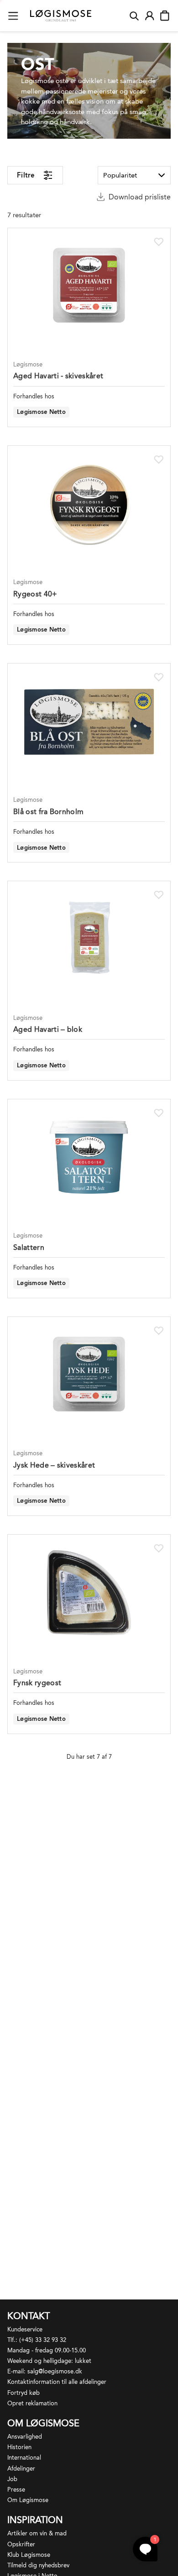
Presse (16, 2490)
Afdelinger (21, 2469)
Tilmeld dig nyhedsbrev (38, 2565)
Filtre (26, 175)
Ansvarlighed (25, 2437)
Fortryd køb (24, 2393)
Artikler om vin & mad (37, 2533)
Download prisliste (140, 197)
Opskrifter (21, 2544)
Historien (19, 2447)
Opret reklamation (32, 2403)
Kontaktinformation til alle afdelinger (57, 2382)
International (24, 2458)
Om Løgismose (28, 2500)
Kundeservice (25, 2329)
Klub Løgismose (29, 2555)
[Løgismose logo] (61, 16)
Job (12, 2479)
